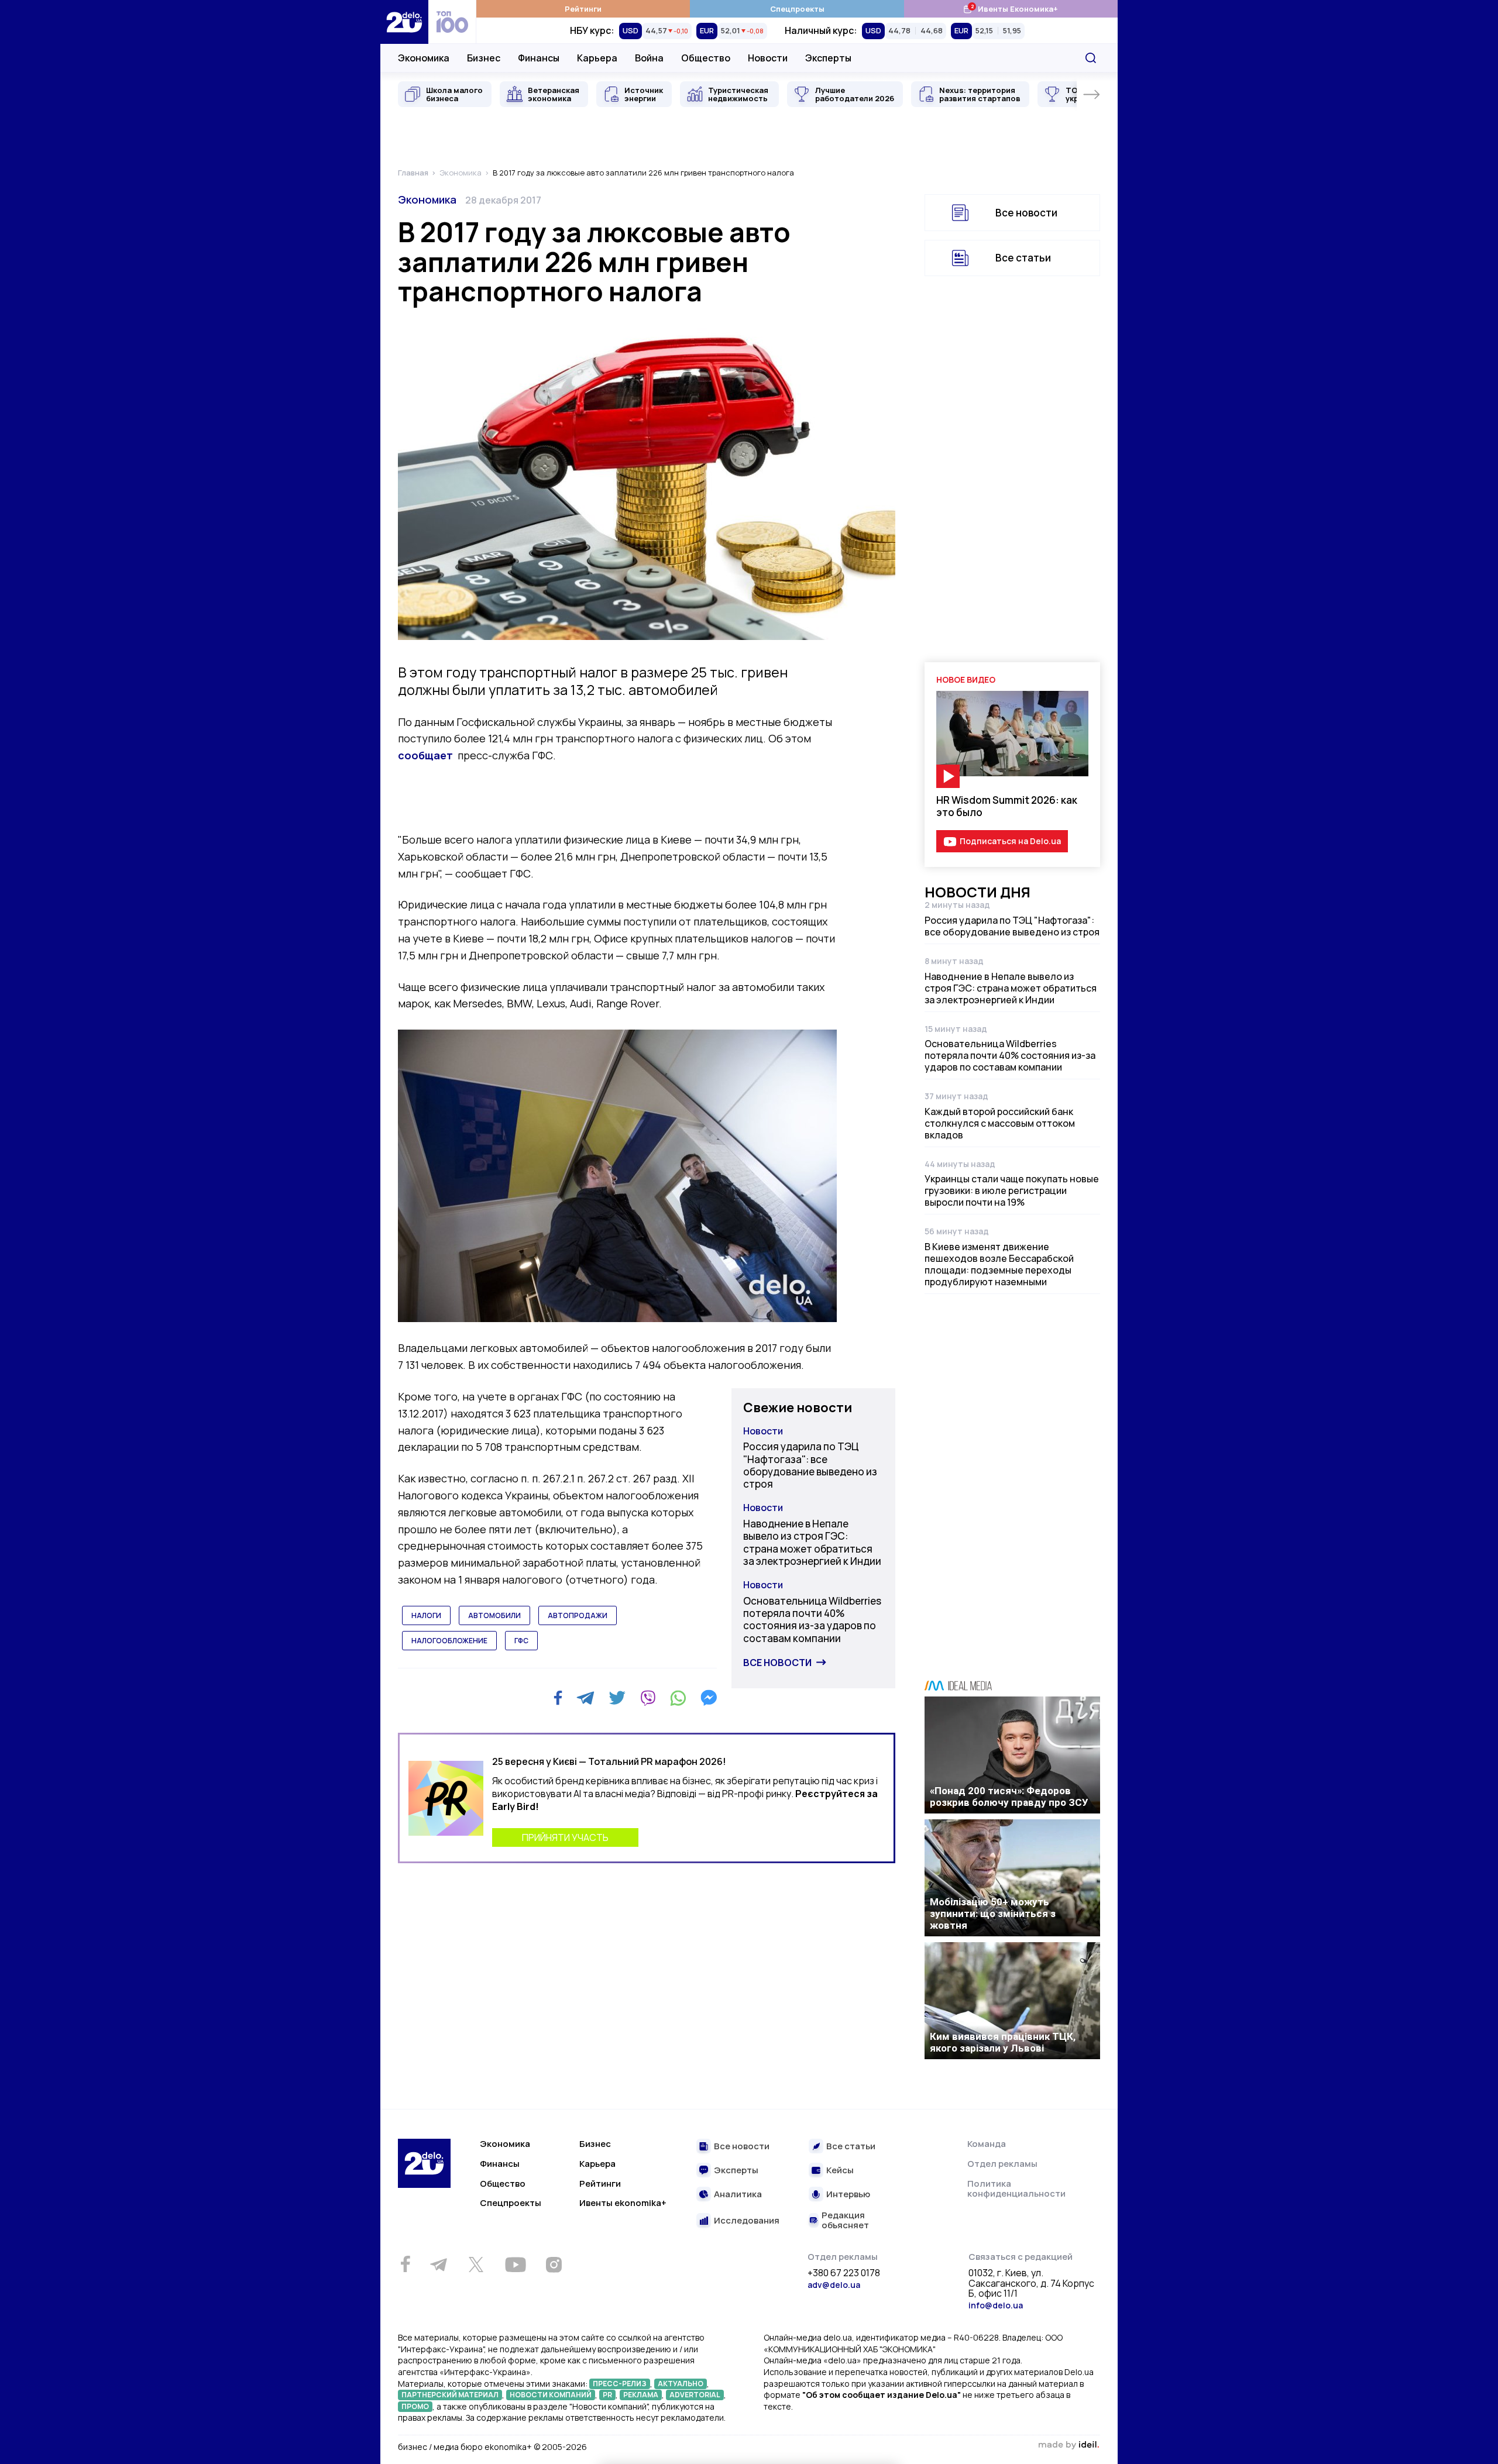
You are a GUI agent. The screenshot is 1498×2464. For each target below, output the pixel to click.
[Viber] (648, 1698)
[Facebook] (558, 1698)
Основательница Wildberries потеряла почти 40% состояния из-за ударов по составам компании (812, 1620)
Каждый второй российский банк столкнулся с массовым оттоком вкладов (1000, 1123)
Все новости (777, 1663)
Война (649, 58)
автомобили (494, 1615)
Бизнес (484, 58)
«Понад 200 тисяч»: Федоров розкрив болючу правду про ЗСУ (1009, 1797)
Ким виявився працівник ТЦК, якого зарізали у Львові (1003, 2042)
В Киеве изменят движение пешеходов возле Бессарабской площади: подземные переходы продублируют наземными (999, 1264)
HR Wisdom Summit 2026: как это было (1007, 806)
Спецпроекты (797, 9)
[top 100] (452, 22)
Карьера (597, 58)
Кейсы (840, 2171)
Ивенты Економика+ (1010, 8)
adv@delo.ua (834, 2285)
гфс (521, 1641)
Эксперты (828, 58)
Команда (987, 2144)
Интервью (848, 2195)
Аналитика (738, 2195)
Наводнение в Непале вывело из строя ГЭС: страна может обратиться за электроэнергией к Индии (812, 1542)
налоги (426, 1615)
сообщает (425, 755)
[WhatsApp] (678, 1698)
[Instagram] (554, 2265)
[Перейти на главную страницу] (404, 22)
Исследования (747, 2221)
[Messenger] (709, 1698)
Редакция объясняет (845, 2220)
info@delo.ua (996, 2305)
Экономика (424, 58)
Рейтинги (583, 9)
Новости (768, 58)
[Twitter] (617, 1698)
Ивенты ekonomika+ (623, 2203)
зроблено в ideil (1068, 2445)
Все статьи (1023, 258)
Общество (706, 58)
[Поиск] (1091, 58)
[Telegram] (585, 1698)
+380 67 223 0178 (844, 2273)
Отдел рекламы (1002, 2164)
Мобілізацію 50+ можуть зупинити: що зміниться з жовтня (993, 1914)
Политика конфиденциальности (1016, 2189)
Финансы (539, 58)
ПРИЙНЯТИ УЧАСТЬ (565, 1837)
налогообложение (449, 1641)
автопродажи (578, 1615)
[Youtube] (515, 2265)
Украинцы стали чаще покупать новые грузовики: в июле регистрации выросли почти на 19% (1012, 1190)
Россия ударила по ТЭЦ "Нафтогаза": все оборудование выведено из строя (810, 1465)
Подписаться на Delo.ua (1010, 841)
